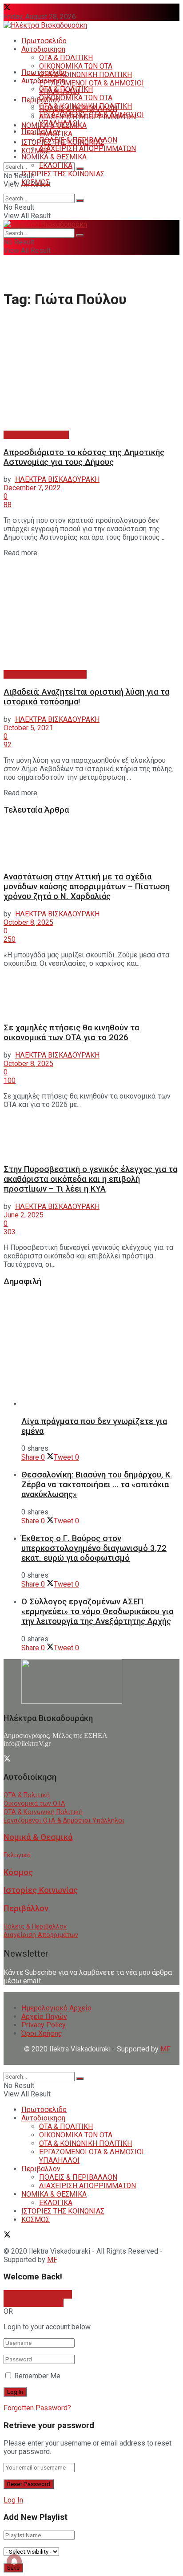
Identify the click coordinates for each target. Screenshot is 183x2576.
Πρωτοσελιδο (44, 41)
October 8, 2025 (28, 922)
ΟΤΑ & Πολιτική (27, 1795)
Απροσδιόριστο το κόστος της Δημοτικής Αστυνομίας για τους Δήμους (84, 457)
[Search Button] (80, 169)
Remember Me (37, 2376)
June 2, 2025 (24, 1215)
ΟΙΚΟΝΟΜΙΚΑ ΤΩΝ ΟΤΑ (76, 66)
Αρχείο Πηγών (44, 2016)
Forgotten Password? (37, 2408)
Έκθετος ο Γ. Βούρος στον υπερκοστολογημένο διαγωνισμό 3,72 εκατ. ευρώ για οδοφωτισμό (94, 1548)
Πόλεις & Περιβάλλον (35, 1927)
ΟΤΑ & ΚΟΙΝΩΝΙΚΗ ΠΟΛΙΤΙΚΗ (86, 75)
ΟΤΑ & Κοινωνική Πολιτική (43, 1812)
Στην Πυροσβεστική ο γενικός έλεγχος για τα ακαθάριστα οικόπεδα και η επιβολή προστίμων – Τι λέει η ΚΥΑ (90, 1179)
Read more (20, 553)
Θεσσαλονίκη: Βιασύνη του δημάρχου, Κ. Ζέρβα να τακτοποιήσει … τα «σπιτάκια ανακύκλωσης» (97, 1485)
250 (10, 939)
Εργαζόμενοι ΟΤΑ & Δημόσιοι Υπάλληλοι (64, 1821)
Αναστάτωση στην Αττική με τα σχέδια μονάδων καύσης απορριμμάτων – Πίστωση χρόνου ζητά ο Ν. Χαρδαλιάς (87, 887)
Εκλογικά (17, 1855)
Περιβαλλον (41, 132)
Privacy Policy (44, 2025)
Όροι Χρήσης (42, 2033)
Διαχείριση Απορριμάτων (41, 1935)
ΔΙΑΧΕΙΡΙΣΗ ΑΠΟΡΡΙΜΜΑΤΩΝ (88, 149)
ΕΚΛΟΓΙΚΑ (56, 165)
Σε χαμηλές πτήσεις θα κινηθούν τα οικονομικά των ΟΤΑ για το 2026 (71, 1033)
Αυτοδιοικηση (43, 49)
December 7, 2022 (32, 488)
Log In (13, 2500)
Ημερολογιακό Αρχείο (56, 2008)
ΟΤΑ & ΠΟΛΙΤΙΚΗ (66, 58)
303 (10, 1232)
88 (8, 505)
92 (8, 745)
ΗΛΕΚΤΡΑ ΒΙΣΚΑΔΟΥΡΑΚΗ (57, 479)
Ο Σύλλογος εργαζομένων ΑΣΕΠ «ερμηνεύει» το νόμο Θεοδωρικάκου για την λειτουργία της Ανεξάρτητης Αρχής (97, 1612)
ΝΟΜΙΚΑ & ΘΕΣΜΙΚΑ (54, 157)
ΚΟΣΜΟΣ (36, 151)
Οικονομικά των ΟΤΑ (34, 1804)
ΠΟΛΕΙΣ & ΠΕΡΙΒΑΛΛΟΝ (78, 140)
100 (10, 1080)
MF (52, 2260)
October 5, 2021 (28, 728)
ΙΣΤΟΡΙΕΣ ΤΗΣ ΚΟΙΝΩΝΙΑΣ (63, 174)
